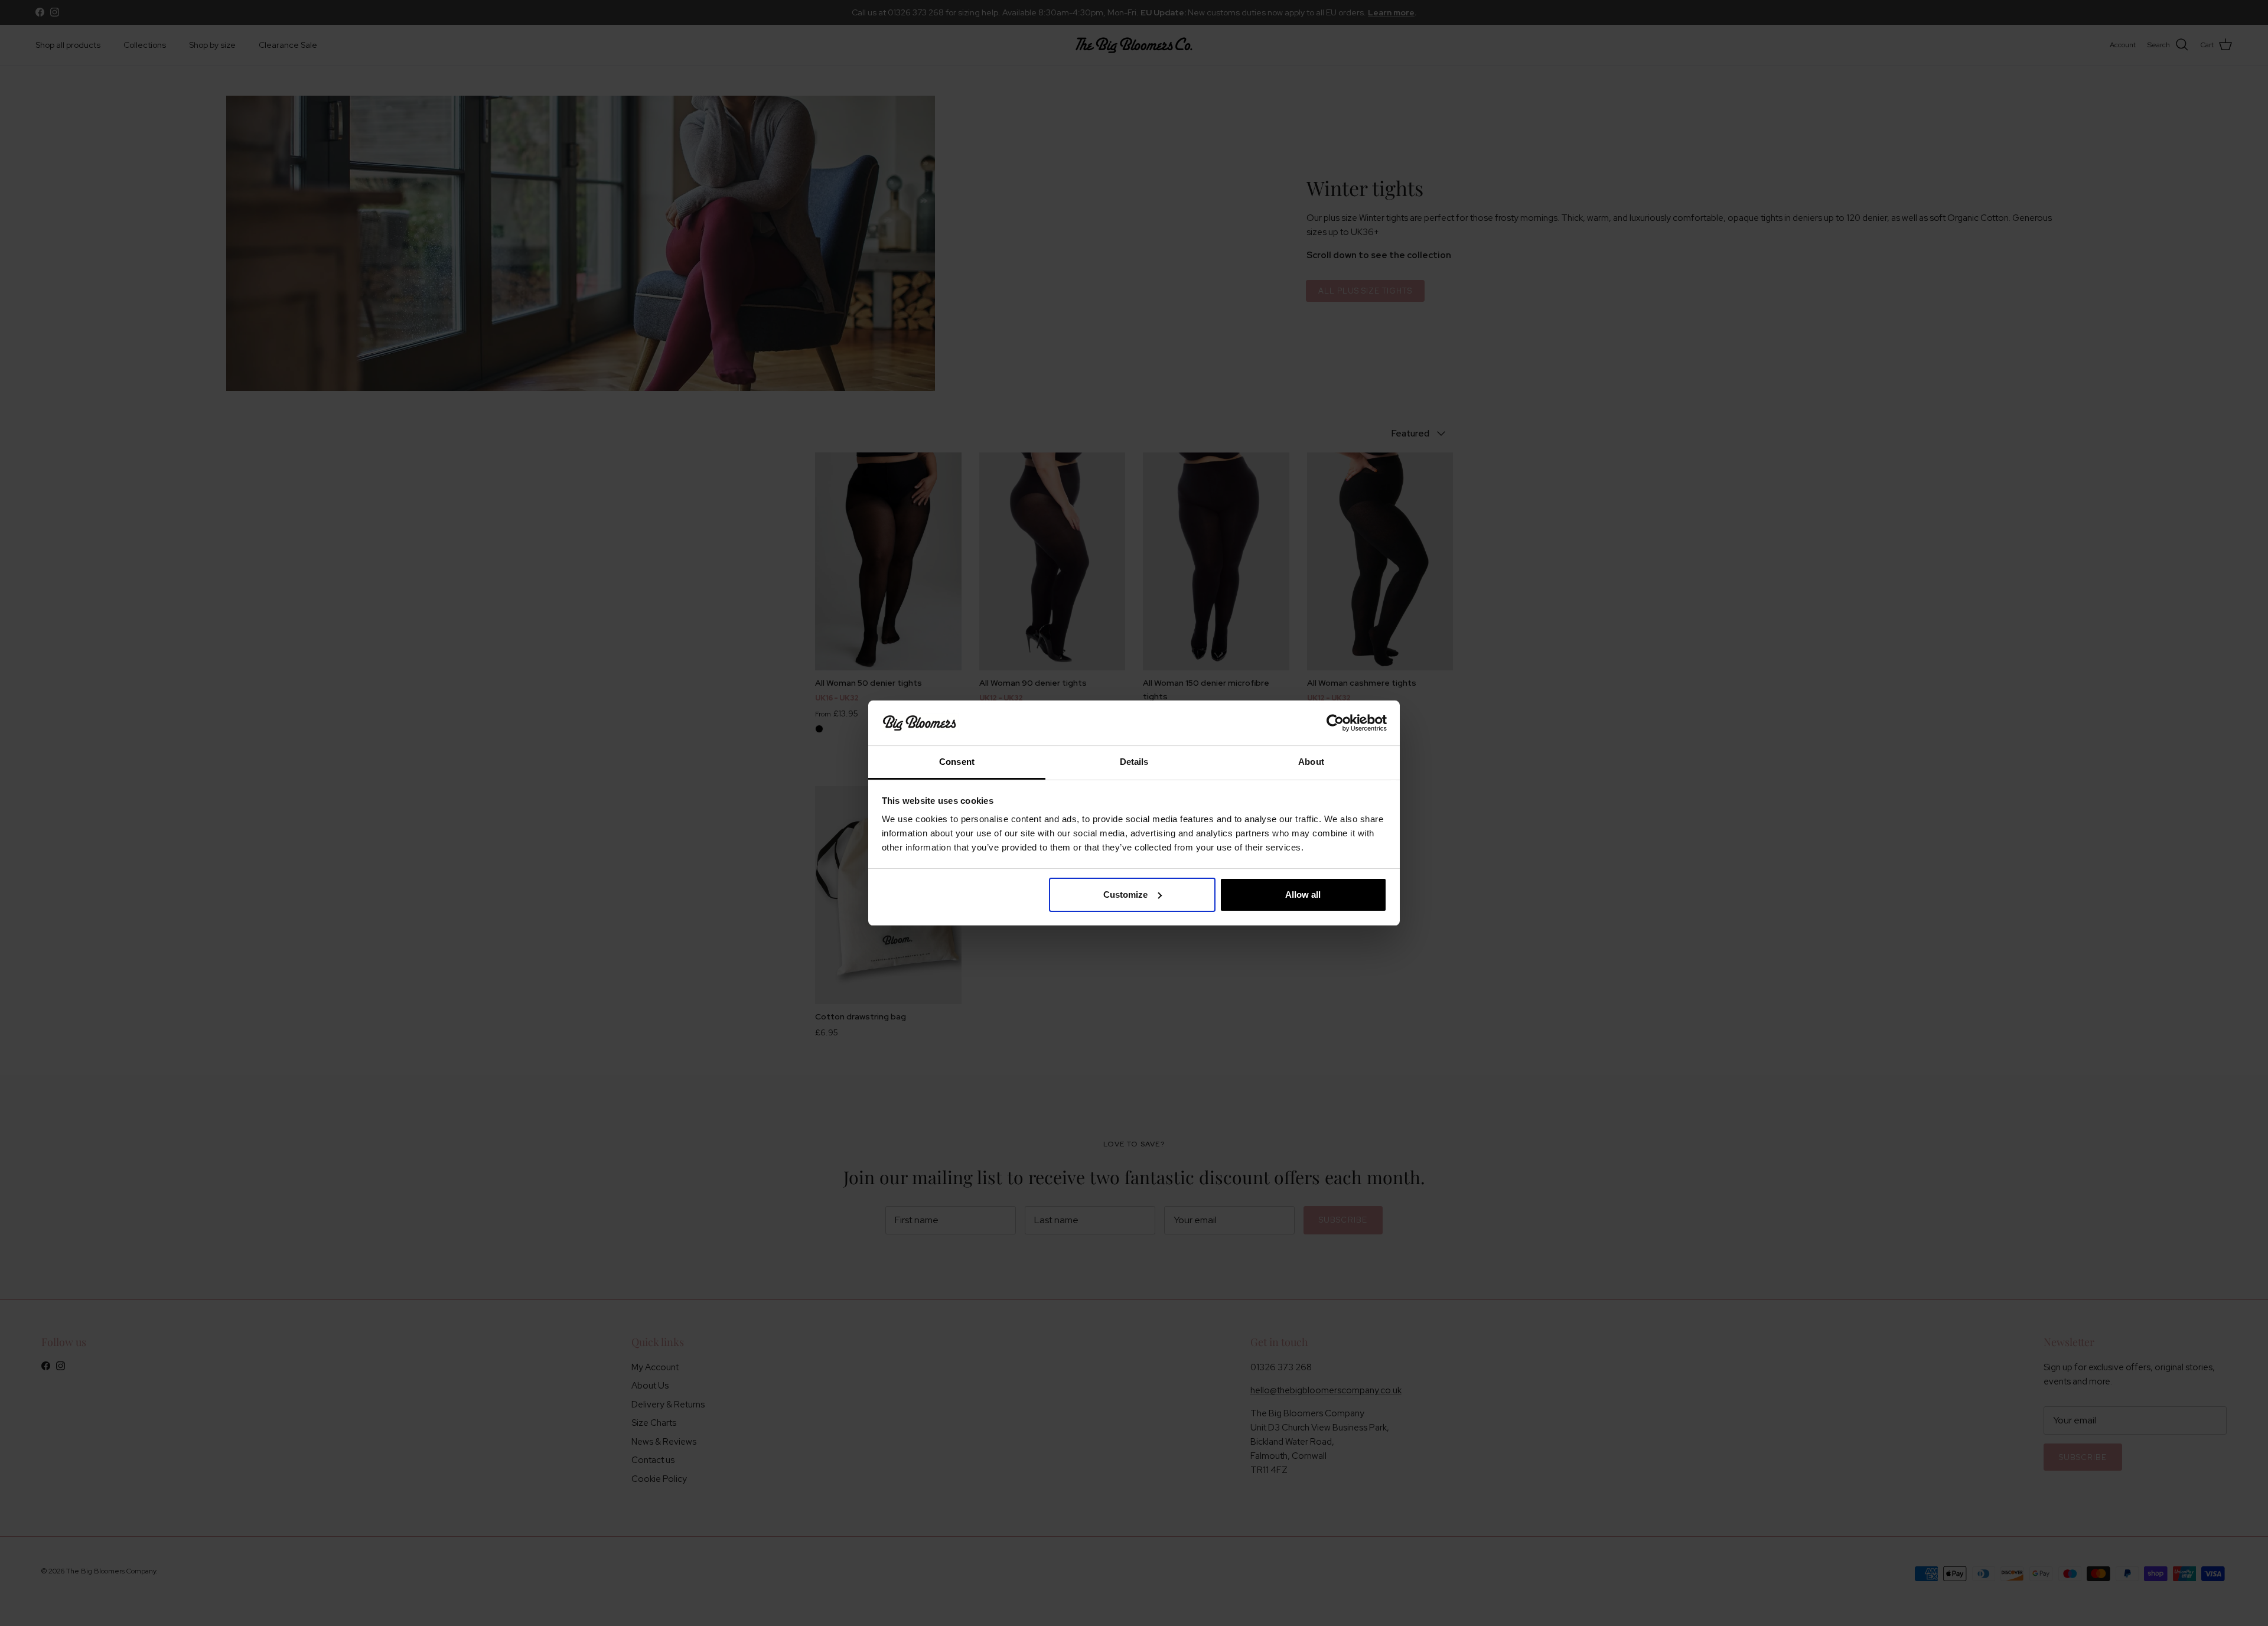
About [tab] (1311, 762)
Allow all (1303, 895)
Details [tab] (1134, 762)
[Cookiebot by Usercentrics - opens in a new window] (1335, 723)
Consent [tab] (957, 762)
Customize (1125, 895)
